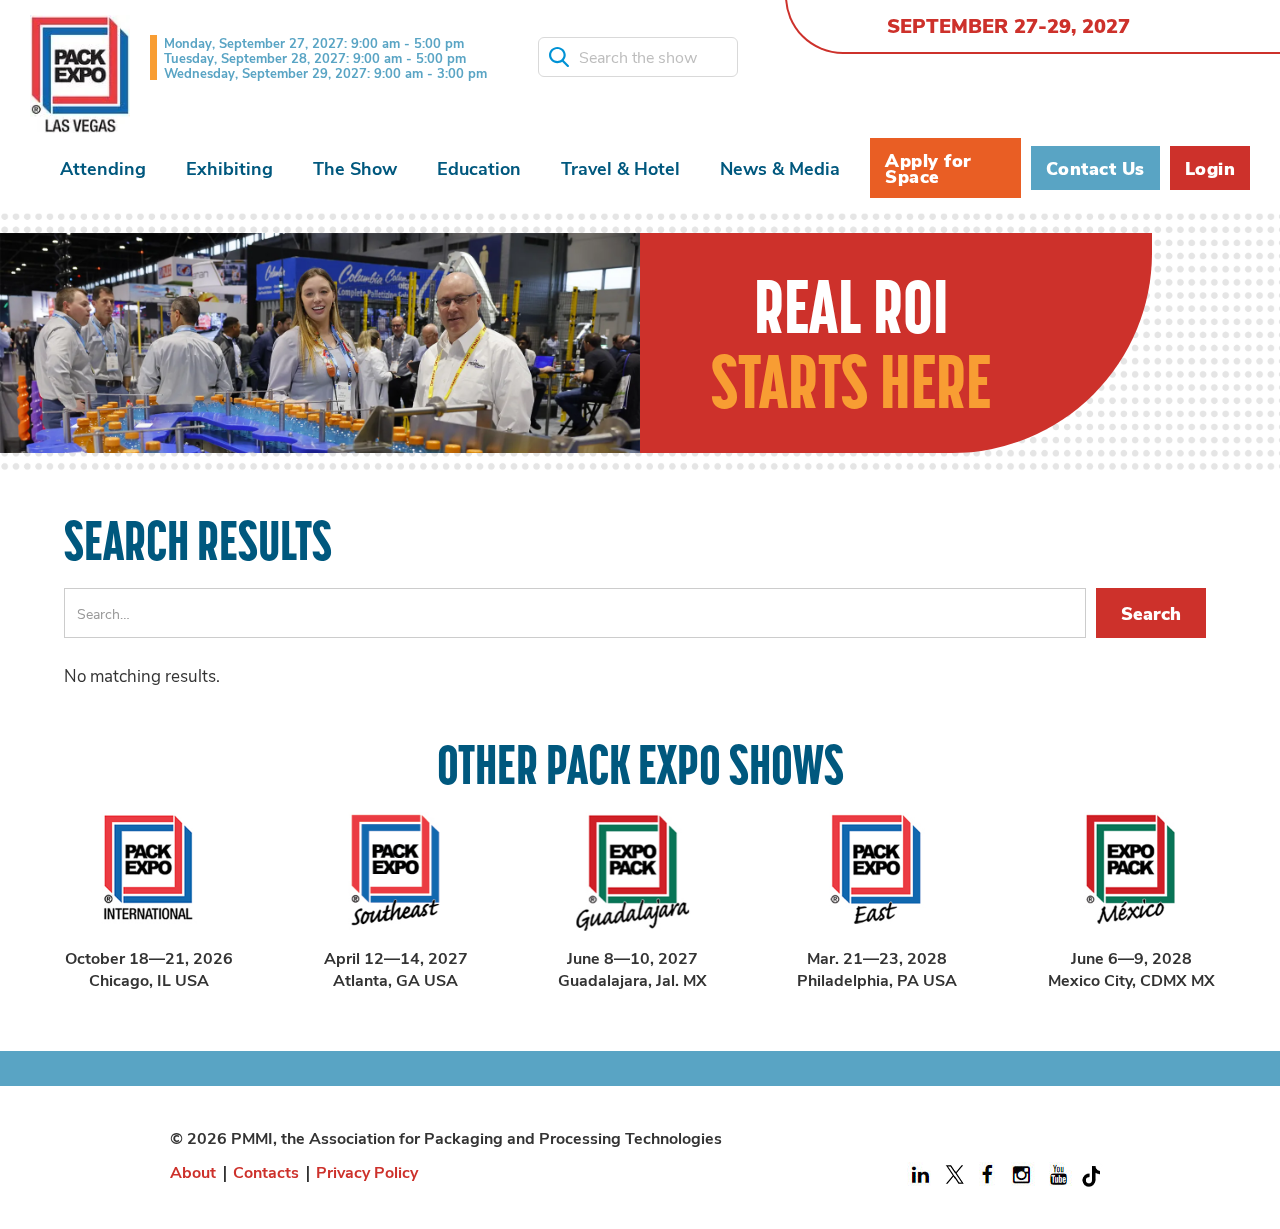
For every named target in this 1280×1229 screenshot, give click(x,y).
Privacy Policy (367, 1171)
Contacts (266, 1171)
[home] (80, 74)
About (193, 1171)
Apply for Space (928, 168)
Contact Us (1095, 168)
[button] (103, 168)
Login (1210, 168)
